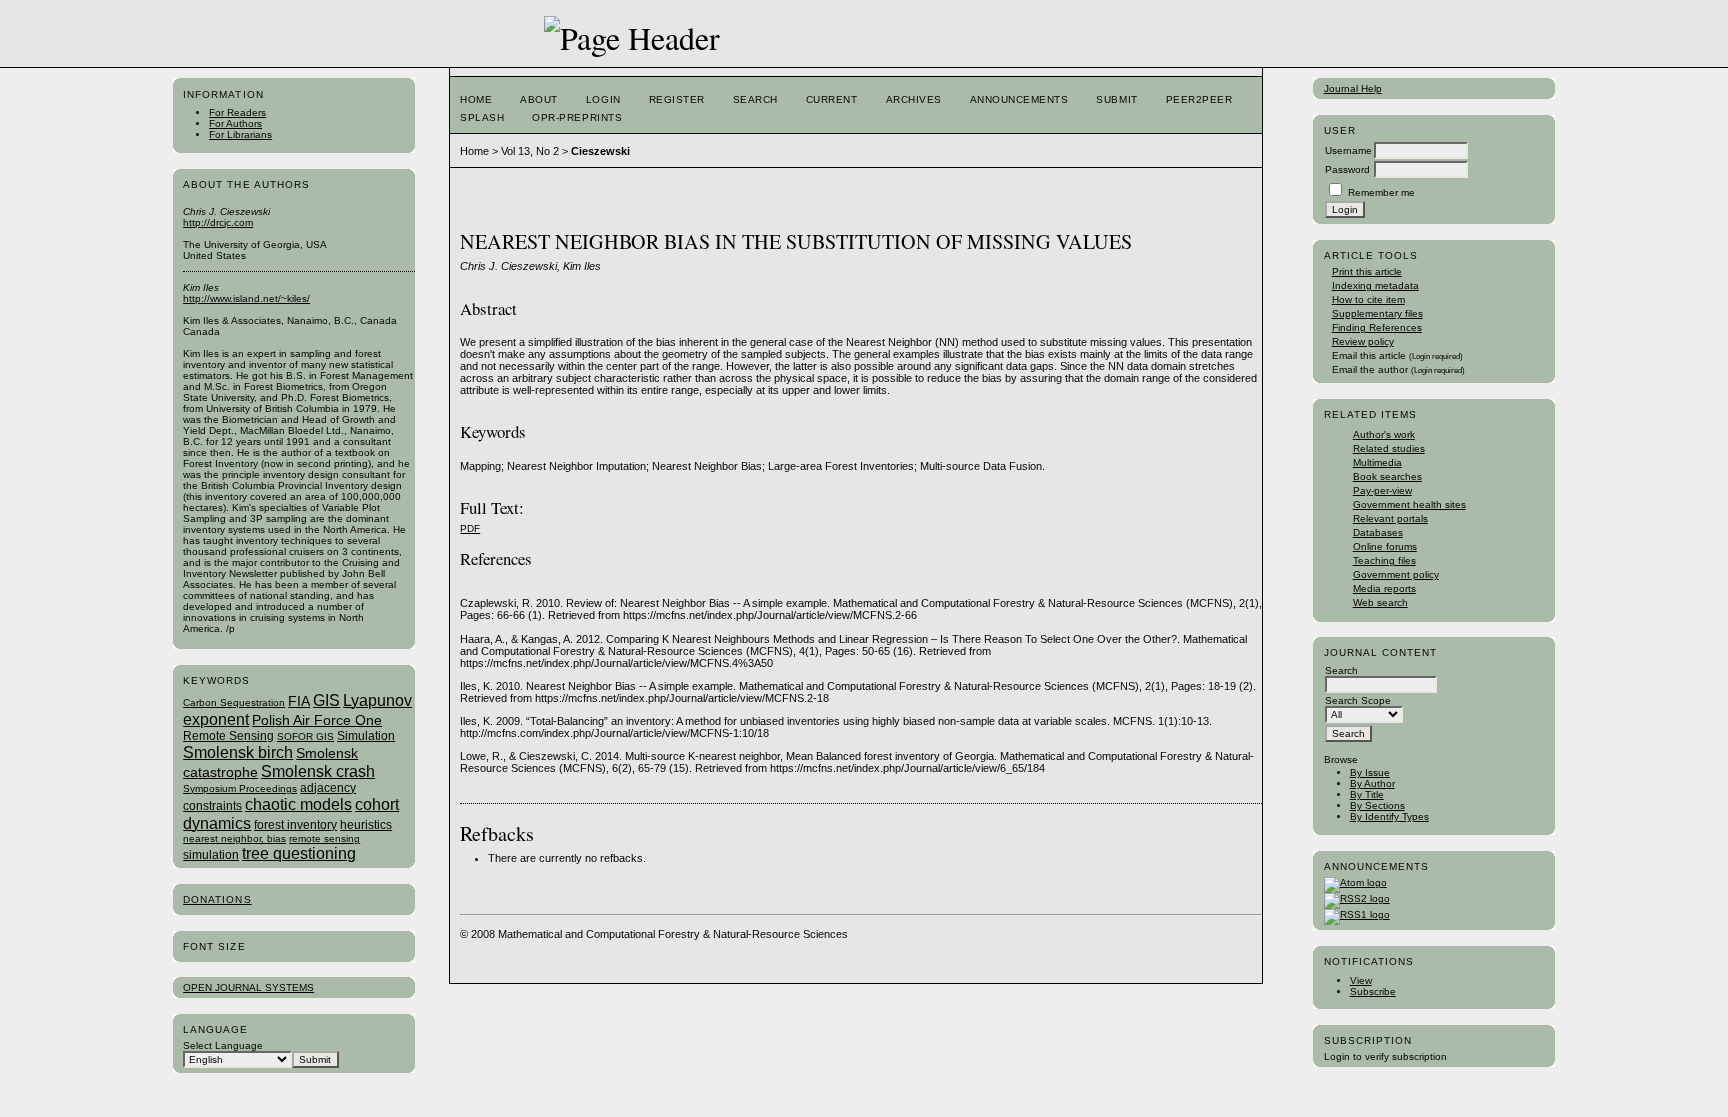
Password (1347, 169)
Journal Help (1353, 88)
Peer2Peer (1199, 99)
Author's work (1384, 434)
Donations (217, 899)
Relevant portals (1390, 518)
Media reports (1384, 588)
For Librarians (240, 134)
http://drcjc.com (218, 222)
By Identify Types (1389, 816)
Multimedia (1377, 462)
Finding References (1377, 327)
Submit (1116, 99)
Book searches (1387, 476)
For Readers (237, 112)
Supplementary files (1377, 313)
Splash (482, 117)
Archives (914, 99)
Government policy (1396, 574)
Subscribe (1373, 991)
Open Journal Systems (248, 987)
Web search (1380, 602)
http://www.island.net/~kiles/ (246, 298)
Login (603, 99)
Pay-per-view (1382, 490)
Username (1348, 150)
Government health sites (1409, 504)
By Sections (1377, 805)
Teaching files (1384, 560)
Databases (1378, 532)
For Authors (235, 123)
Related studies (1389, 448)
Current (832, 99)
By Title (1367, 794)
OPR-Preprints (577, 117)
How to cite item (1368, 299)
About (539, 99)
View (1361, 980)
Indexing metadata (1375, 285)
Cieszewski (600, 151)
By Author (1372, 783)
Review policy (1363, 341)
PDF (470, 528)
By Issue (1370, 772)
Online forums (1385, 546)
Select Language (223, 1045)
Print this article (1367, 271)
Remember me (1381, 192)
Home (476, 99)
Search (755, 99)
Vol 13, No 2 (530, 151)
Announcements (1019, 99)
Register (677, 99)
